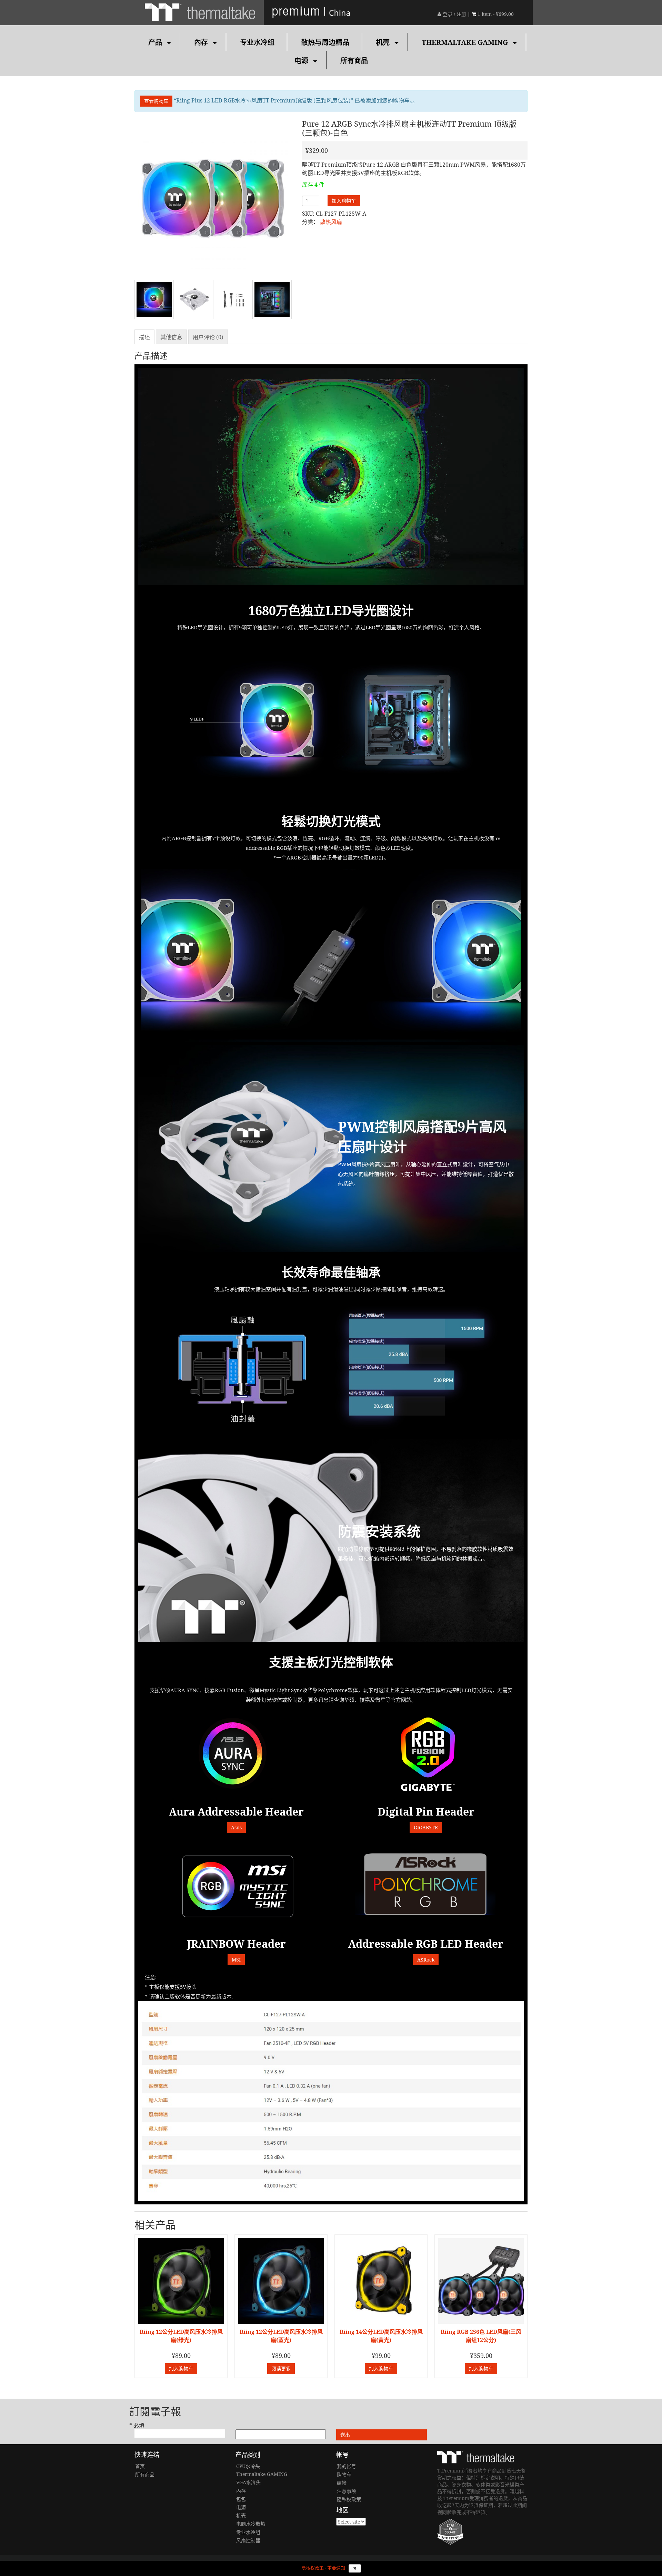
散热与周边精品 (325, 42)
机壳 (383, 42)
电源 (301, 61)
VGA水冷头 (248, 2482)
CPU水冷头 (248, 2466)
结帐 (342, 2483)
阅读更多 (281, 2368)
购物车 (344, 2474)
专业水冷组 (257, 42)
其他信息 (171, 337)
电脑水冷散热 (251, 2524)
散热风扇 (331, 222)
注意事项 (347, 2491)
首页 (140, 2466)
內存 (201, 42)
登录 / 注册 (454, 14)
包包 (241, 2499)
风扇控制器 (248, 2540)
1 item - (496, 14)
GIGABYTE (426, 1827)
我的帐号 (347, 2466)
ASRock (426, 1960)
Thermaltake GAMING (465, 42)
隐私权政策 (349, 2499)
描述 (144, 337)
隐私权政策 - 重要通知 (323, 2568)
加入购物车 (344, 201)
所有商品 (354, 61)
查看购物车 (156, 101)
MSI (236, 1960)
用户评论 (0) (208, 337)
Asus (236, 1827)
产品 (155, 42)
